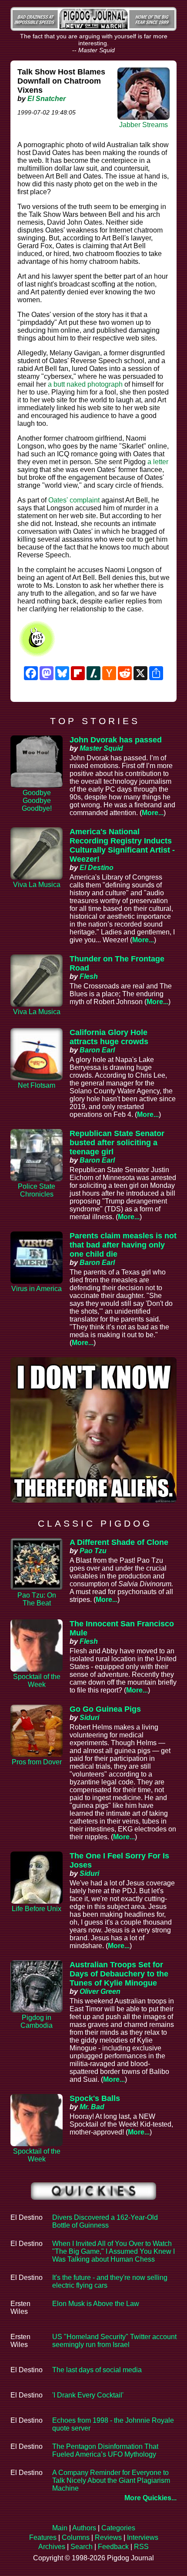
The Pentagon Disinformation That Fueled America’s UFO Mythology (105, 2450)
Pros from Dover (37, 1762)
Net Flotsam (37, 1085)
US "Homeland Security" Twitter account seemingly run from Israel (114, 2341)
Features (43, 2537)
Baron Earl (97, 1050)
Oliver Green (100, 1991)
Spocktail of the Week (37, 1681)
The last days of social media (97, 2370)
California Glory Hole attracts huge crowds (109, 1037)
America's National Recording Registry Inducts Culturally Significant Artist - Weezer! (122, 845)
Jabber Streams (144, 125)
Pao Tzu (93, 1551)
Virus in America (37, 1289)
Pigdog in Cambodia (37, 2021)
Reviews (108, 2537)
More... (153, 813)
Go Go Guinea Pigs (105, 1709)
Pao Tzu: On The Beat (37, 1599)
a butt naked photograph (85, 384)
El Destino (97, 868)
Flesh (89, 976)
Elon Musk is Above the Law (96, 2304)
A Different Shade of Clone (119, 1542)
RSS (141, 2547)
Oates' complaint (74, 500)
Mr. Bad (92, 2107)
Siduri (89, 1718)
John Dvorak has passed (116, 740)
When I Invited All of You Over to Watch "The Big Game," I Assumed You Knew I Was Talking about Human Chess (114, 2251)
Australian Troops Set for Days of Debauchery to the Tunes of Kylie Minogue (119, 1974)
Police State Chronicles (37, 1190)
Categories (118, 2528)
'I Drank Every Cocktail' (88, 2395)
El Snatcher (47, 99)
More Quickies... (150, 2498)
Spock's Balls (95, 2098)
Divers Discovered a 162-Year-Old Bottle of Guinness (105, 2221)
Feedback (113, 2547)
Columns (76, 2537)
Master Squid (101, 748)
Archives (52, 2547)
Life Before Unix (37, 1909)
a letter (158, 462)
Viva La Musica (37, 885)
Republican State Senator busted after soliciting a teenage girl (117, 1143)
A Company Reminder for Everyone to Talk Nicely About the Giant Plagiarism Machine (111, 2480)
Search (82, 2547)
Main (60, 2528)
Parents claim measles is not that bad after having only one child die (123, 1245)
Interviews (143, 2537)
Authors (84, 2528)
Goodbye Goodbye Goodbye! (37, 801)
